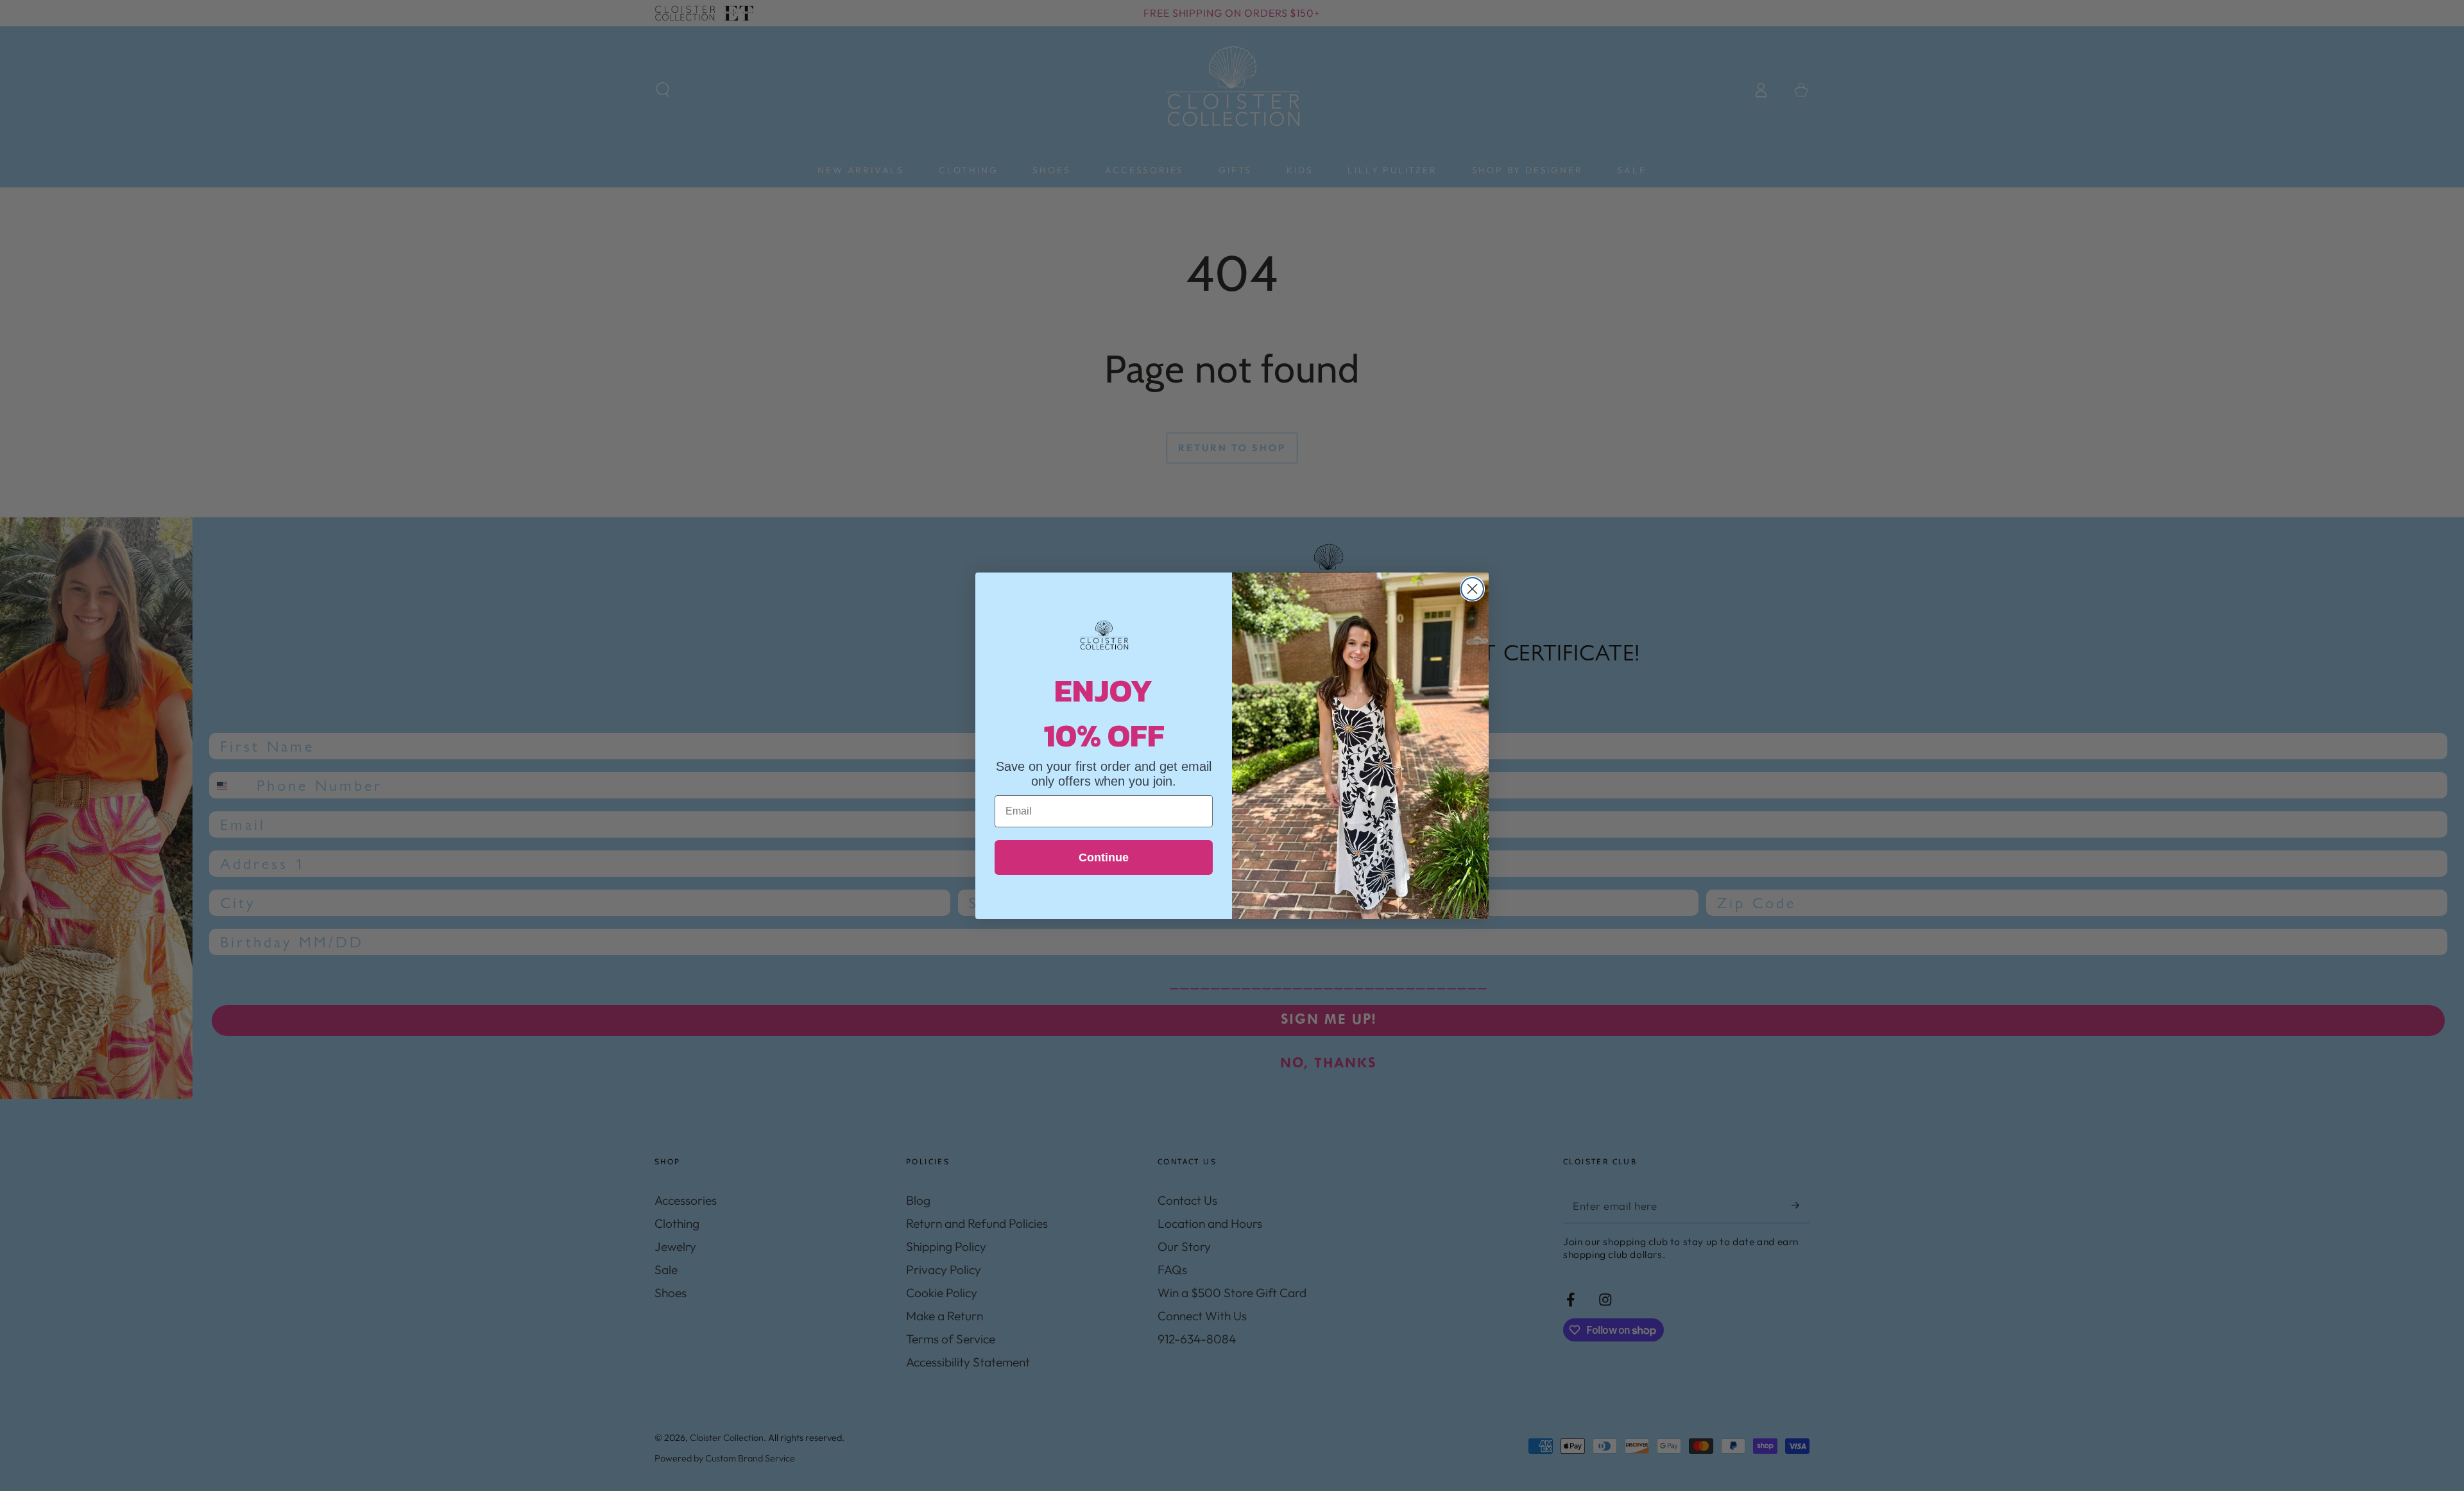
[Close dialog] (1472, 589)
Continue (1104, 858)
